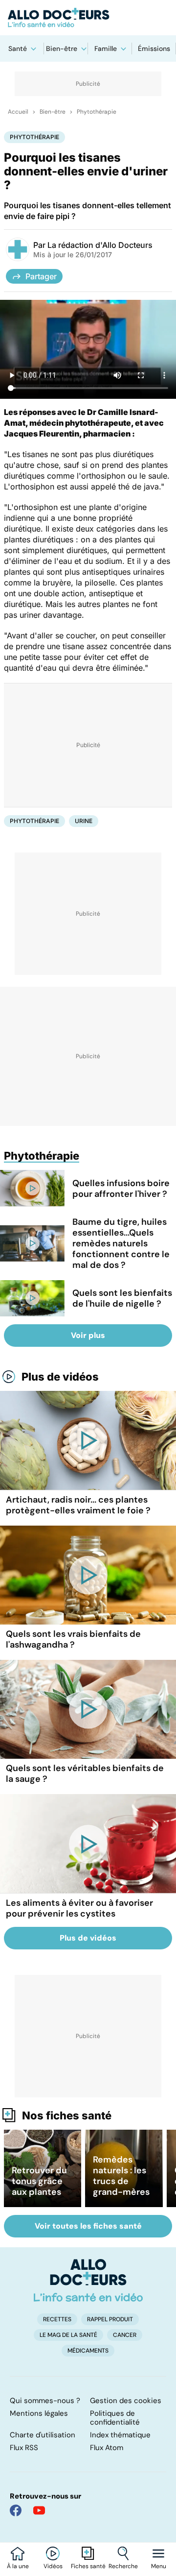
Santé (18, 49)
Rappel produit (110, 2319)
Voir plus (88, 1335)
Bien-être (62, 49)
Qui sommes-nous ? (45, 2401)
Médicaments (88, 2351)
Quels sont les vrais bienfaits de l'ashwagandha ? (73, 1639)
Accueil (18, 112)
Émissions (154, 49)
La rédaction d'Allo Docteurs (100, 245)
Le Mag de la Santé (68, 2335)
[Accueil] (88, 2280)
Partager (41, 276)
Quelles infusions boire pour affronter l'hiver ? (121, 1189)
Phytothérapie (97, 112)
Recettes (57, 2319)
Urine (84, 821)
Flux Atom (107, 2448)
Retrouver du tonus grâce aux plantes (39, 2181)
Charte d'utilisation (43, 2435)
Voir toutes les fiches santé (88, 2226)
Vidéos (53, 2566)
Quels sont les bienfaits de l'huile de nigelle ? (122, 1298)
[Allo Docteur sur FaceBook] (16, 2510)
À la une (18, 2566)
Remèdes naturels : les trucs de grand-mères (121, 2176)
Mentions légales (39, 2413)
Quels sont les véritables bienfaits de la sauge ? (85, 1774)
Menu (159, 2566)
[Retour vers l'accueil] (88, 18)
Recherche (123, 2566)
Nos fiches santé (67, 2115)
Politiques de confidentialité (115, 2418)
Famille (106, 49)
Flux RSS (24, 2448)
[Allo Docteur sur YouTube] (39, 2510)
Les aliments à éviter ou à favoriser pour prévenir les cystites (79, 1908)
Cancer (125, 2335)
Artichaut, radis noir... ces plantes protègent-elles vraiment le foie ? (78, 1505)
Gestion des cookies (126, 2401)
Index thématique (120, 2435)
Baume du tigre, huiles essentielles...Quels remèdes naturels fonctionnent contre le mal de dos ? (121, 1243)
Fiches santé (88, 2566)
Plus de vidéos (60, 1377)
